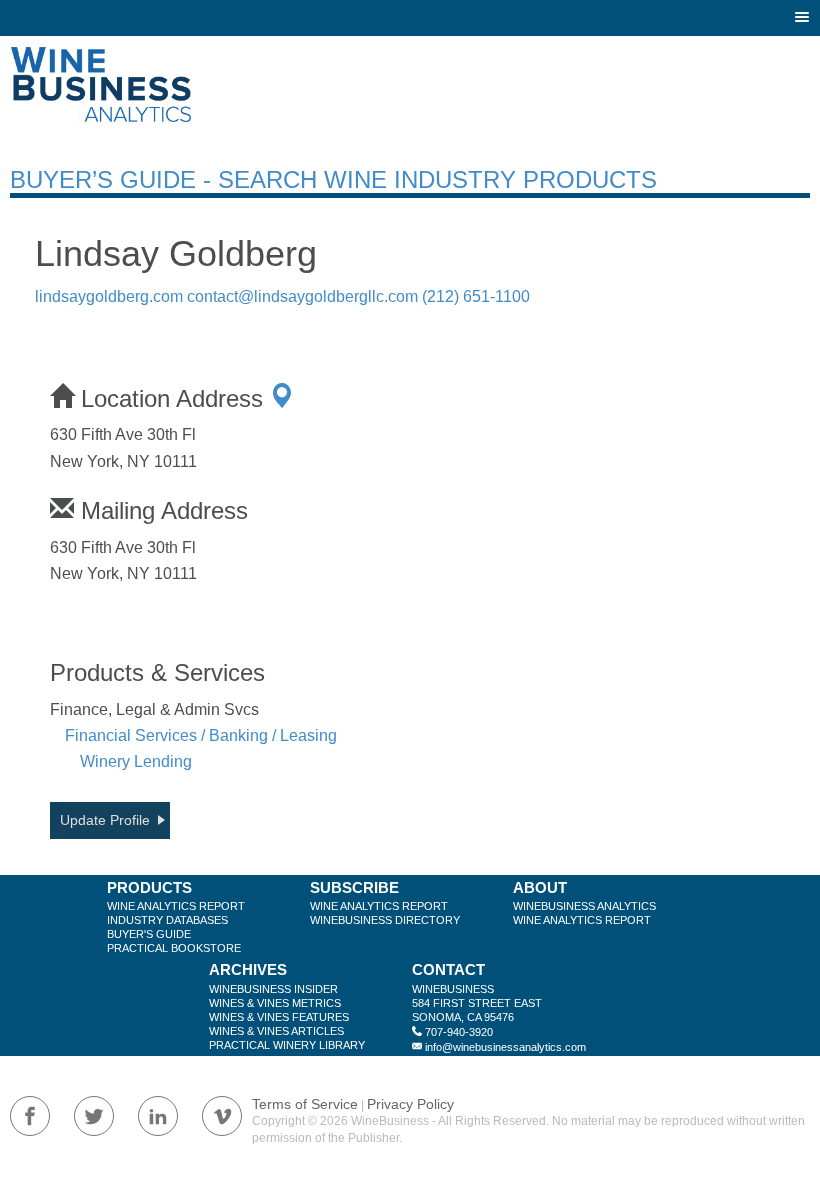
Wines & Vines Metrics (275, 1003)
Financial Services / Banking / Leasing (201, 735)
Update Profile (105, 820)
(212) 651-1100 (476, 296)
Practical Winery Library (287, 1045)
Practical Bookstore (174, 948)
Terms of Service (305, 1104)
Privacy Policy (410, 1104)
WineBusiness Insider (273, 989)
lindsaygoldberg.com (109, 296)
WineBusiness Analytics (584, 906)
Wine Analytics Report (176, 906)
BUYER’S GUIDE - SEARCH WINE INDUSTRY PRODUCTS (333, 179)
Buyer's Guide (149, 934)
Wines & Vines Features (279, 1017)
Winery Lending (136, 761)
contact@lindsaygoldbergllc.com (302, 296)
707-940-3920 (459, 1032)
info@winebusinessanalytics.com (505, 1047)
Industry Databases (167, 920)
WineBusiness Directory (385, 920)
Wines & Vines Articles (276, 1031)
